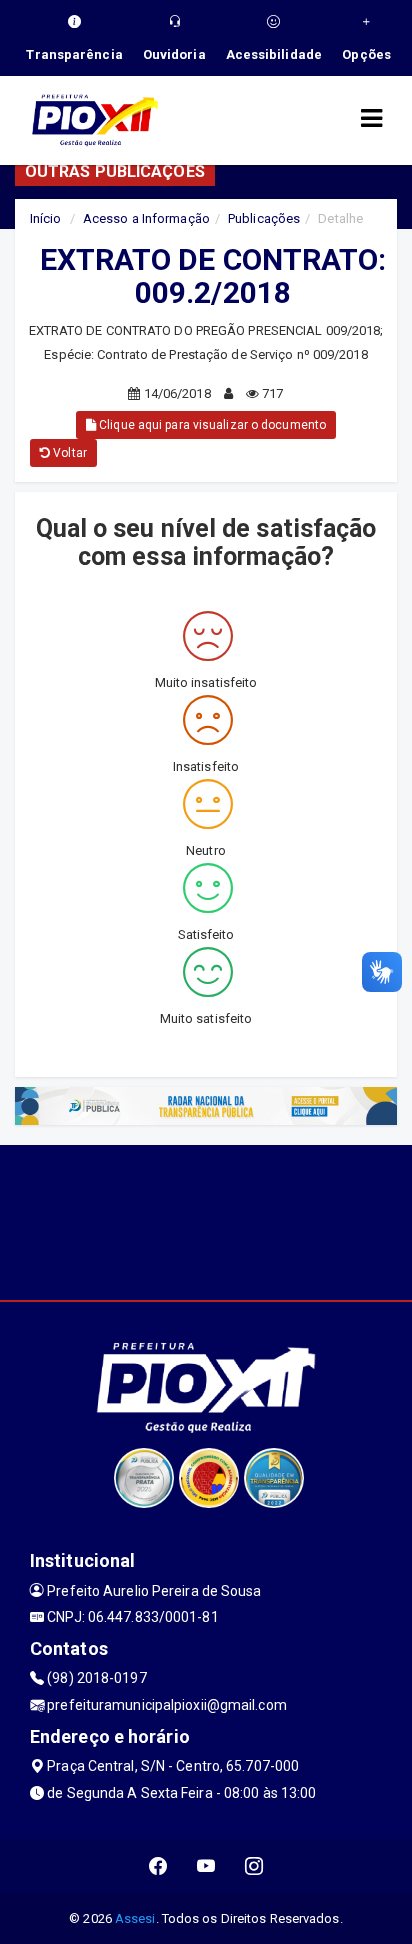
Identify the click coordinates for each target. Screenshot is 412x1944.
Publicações (264, 218)
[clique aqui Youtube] (206, 1866)
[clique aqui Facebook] (158, 1866)
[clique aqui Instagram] (254, 1866)
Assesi (135, 1918)
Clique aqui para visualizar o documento (211, 425)
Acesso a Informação (146, 218)
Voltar (68, 453)
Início (46, 218)
